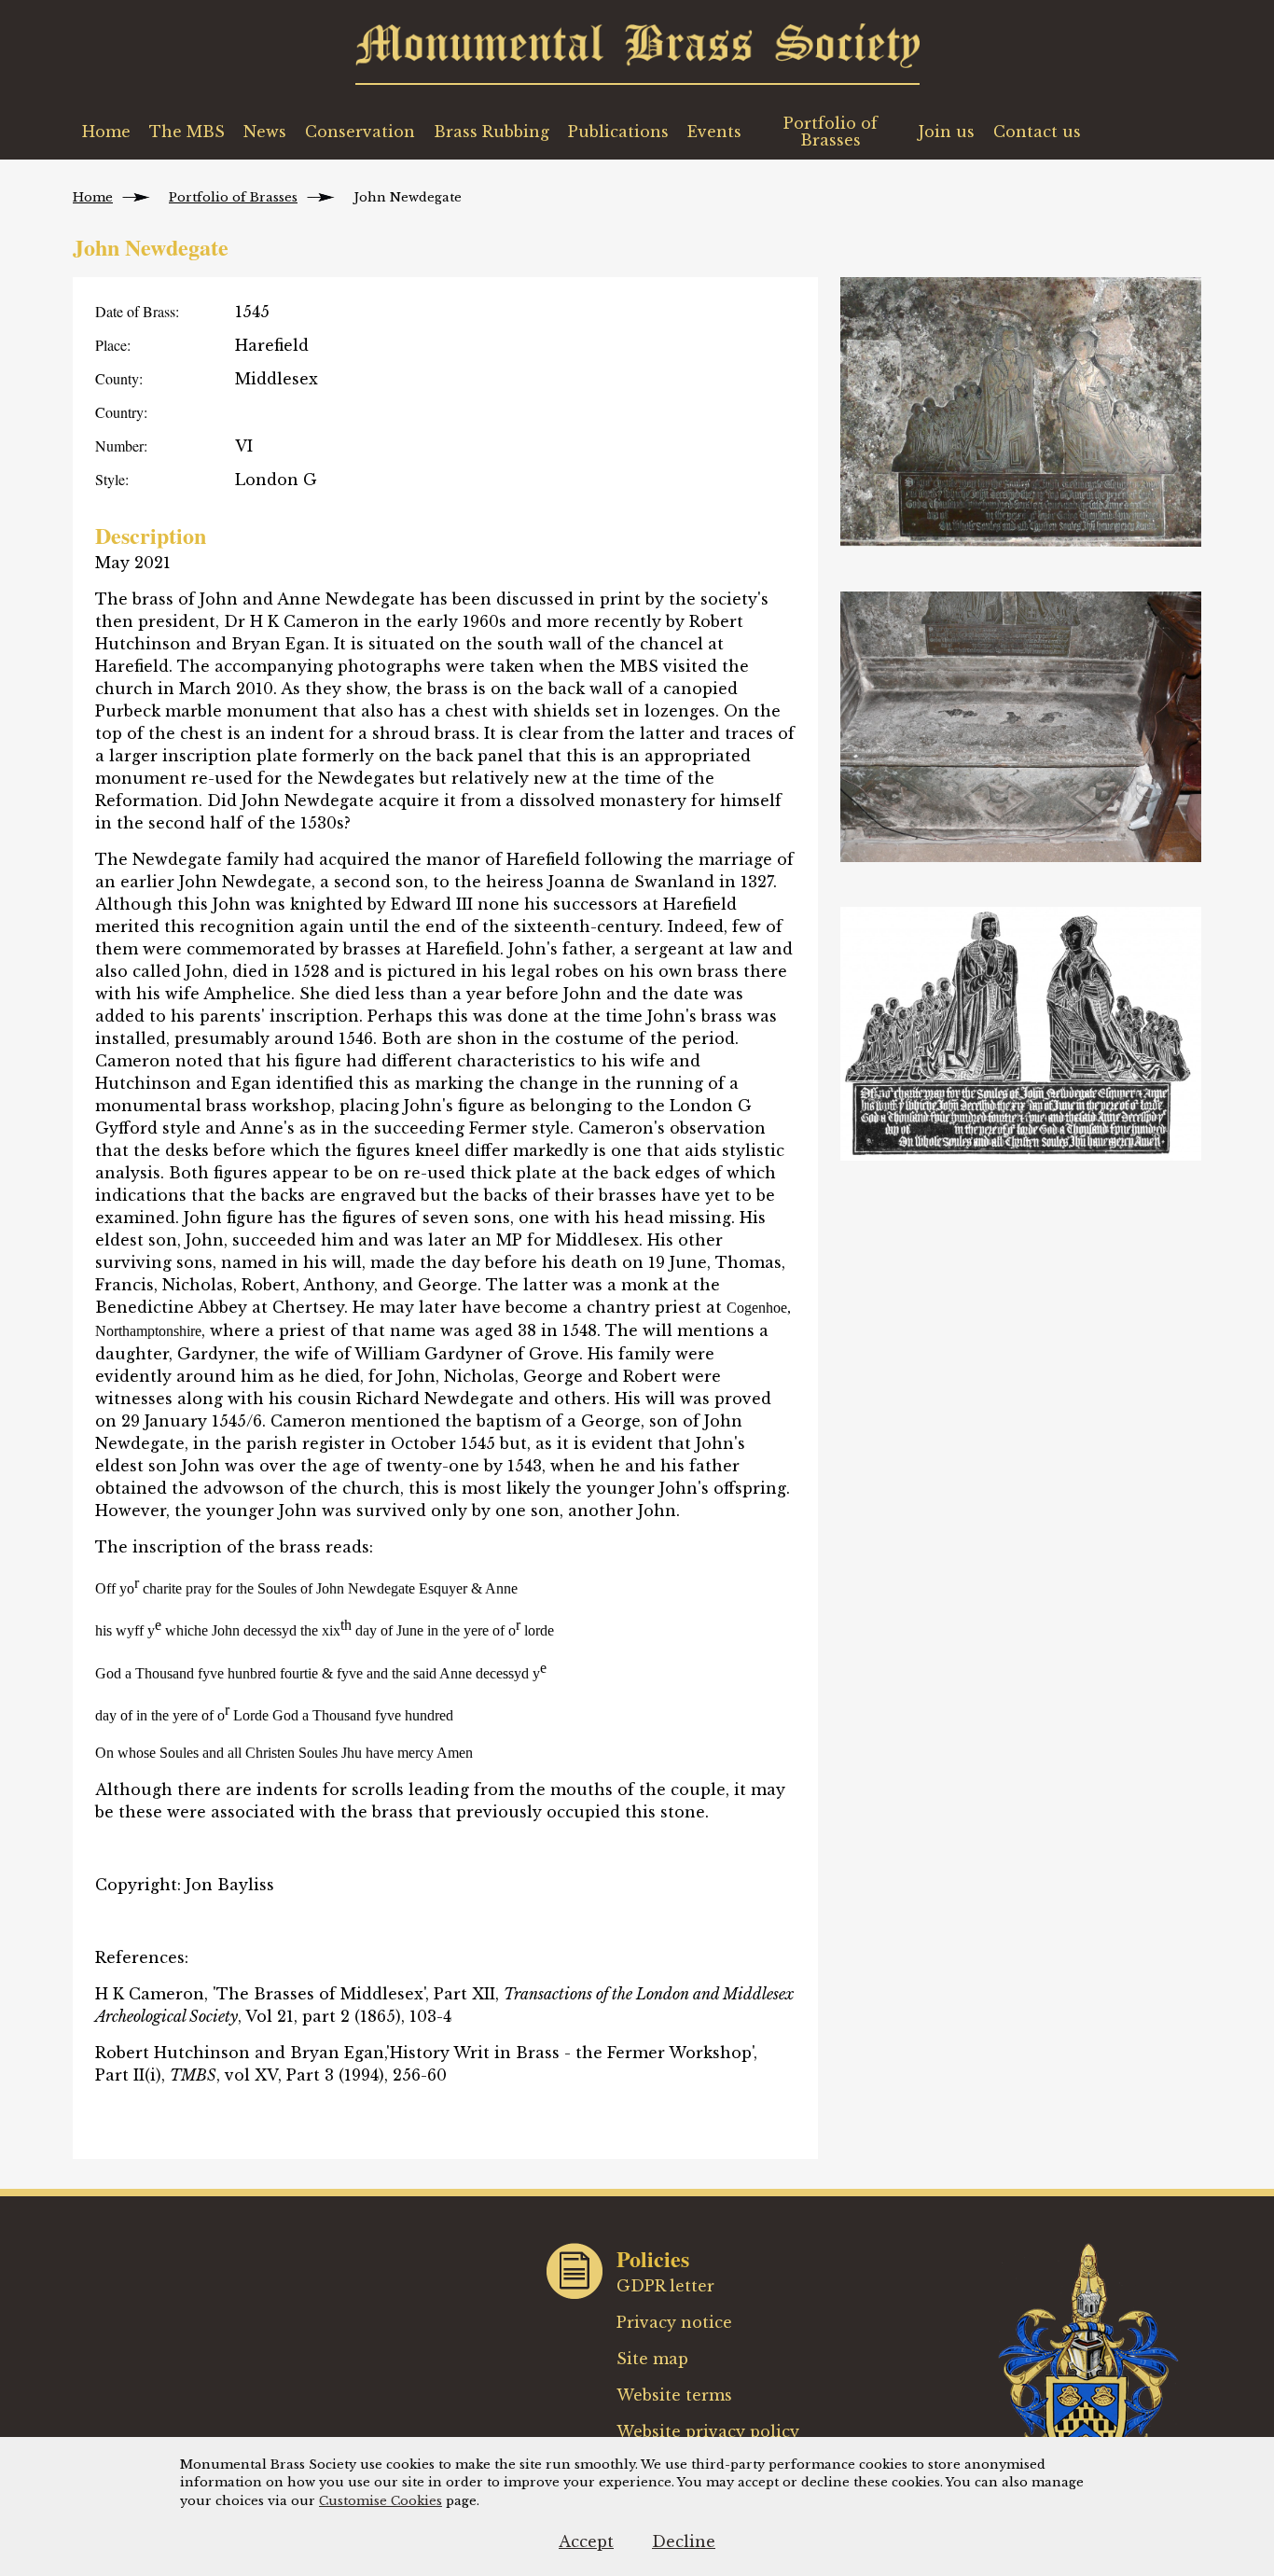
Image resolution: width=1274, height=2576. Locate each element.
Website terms (674, 2395)
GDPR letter (665, 2286)
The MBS (187, 132)
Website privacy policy (708, 2431)
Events (714, 132)
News (265, 132)
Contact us (1037, 132)
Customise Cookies (381, 2501)
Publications (618, 132)
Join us (947, 132)
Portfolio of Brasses (831, 132)
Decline (684, 2541)
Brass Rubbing (492, 132)
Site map (652, 2359)
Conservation (360, 132)
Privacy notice (674, 2322)
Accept (586, 2541)
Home (106, 132)
